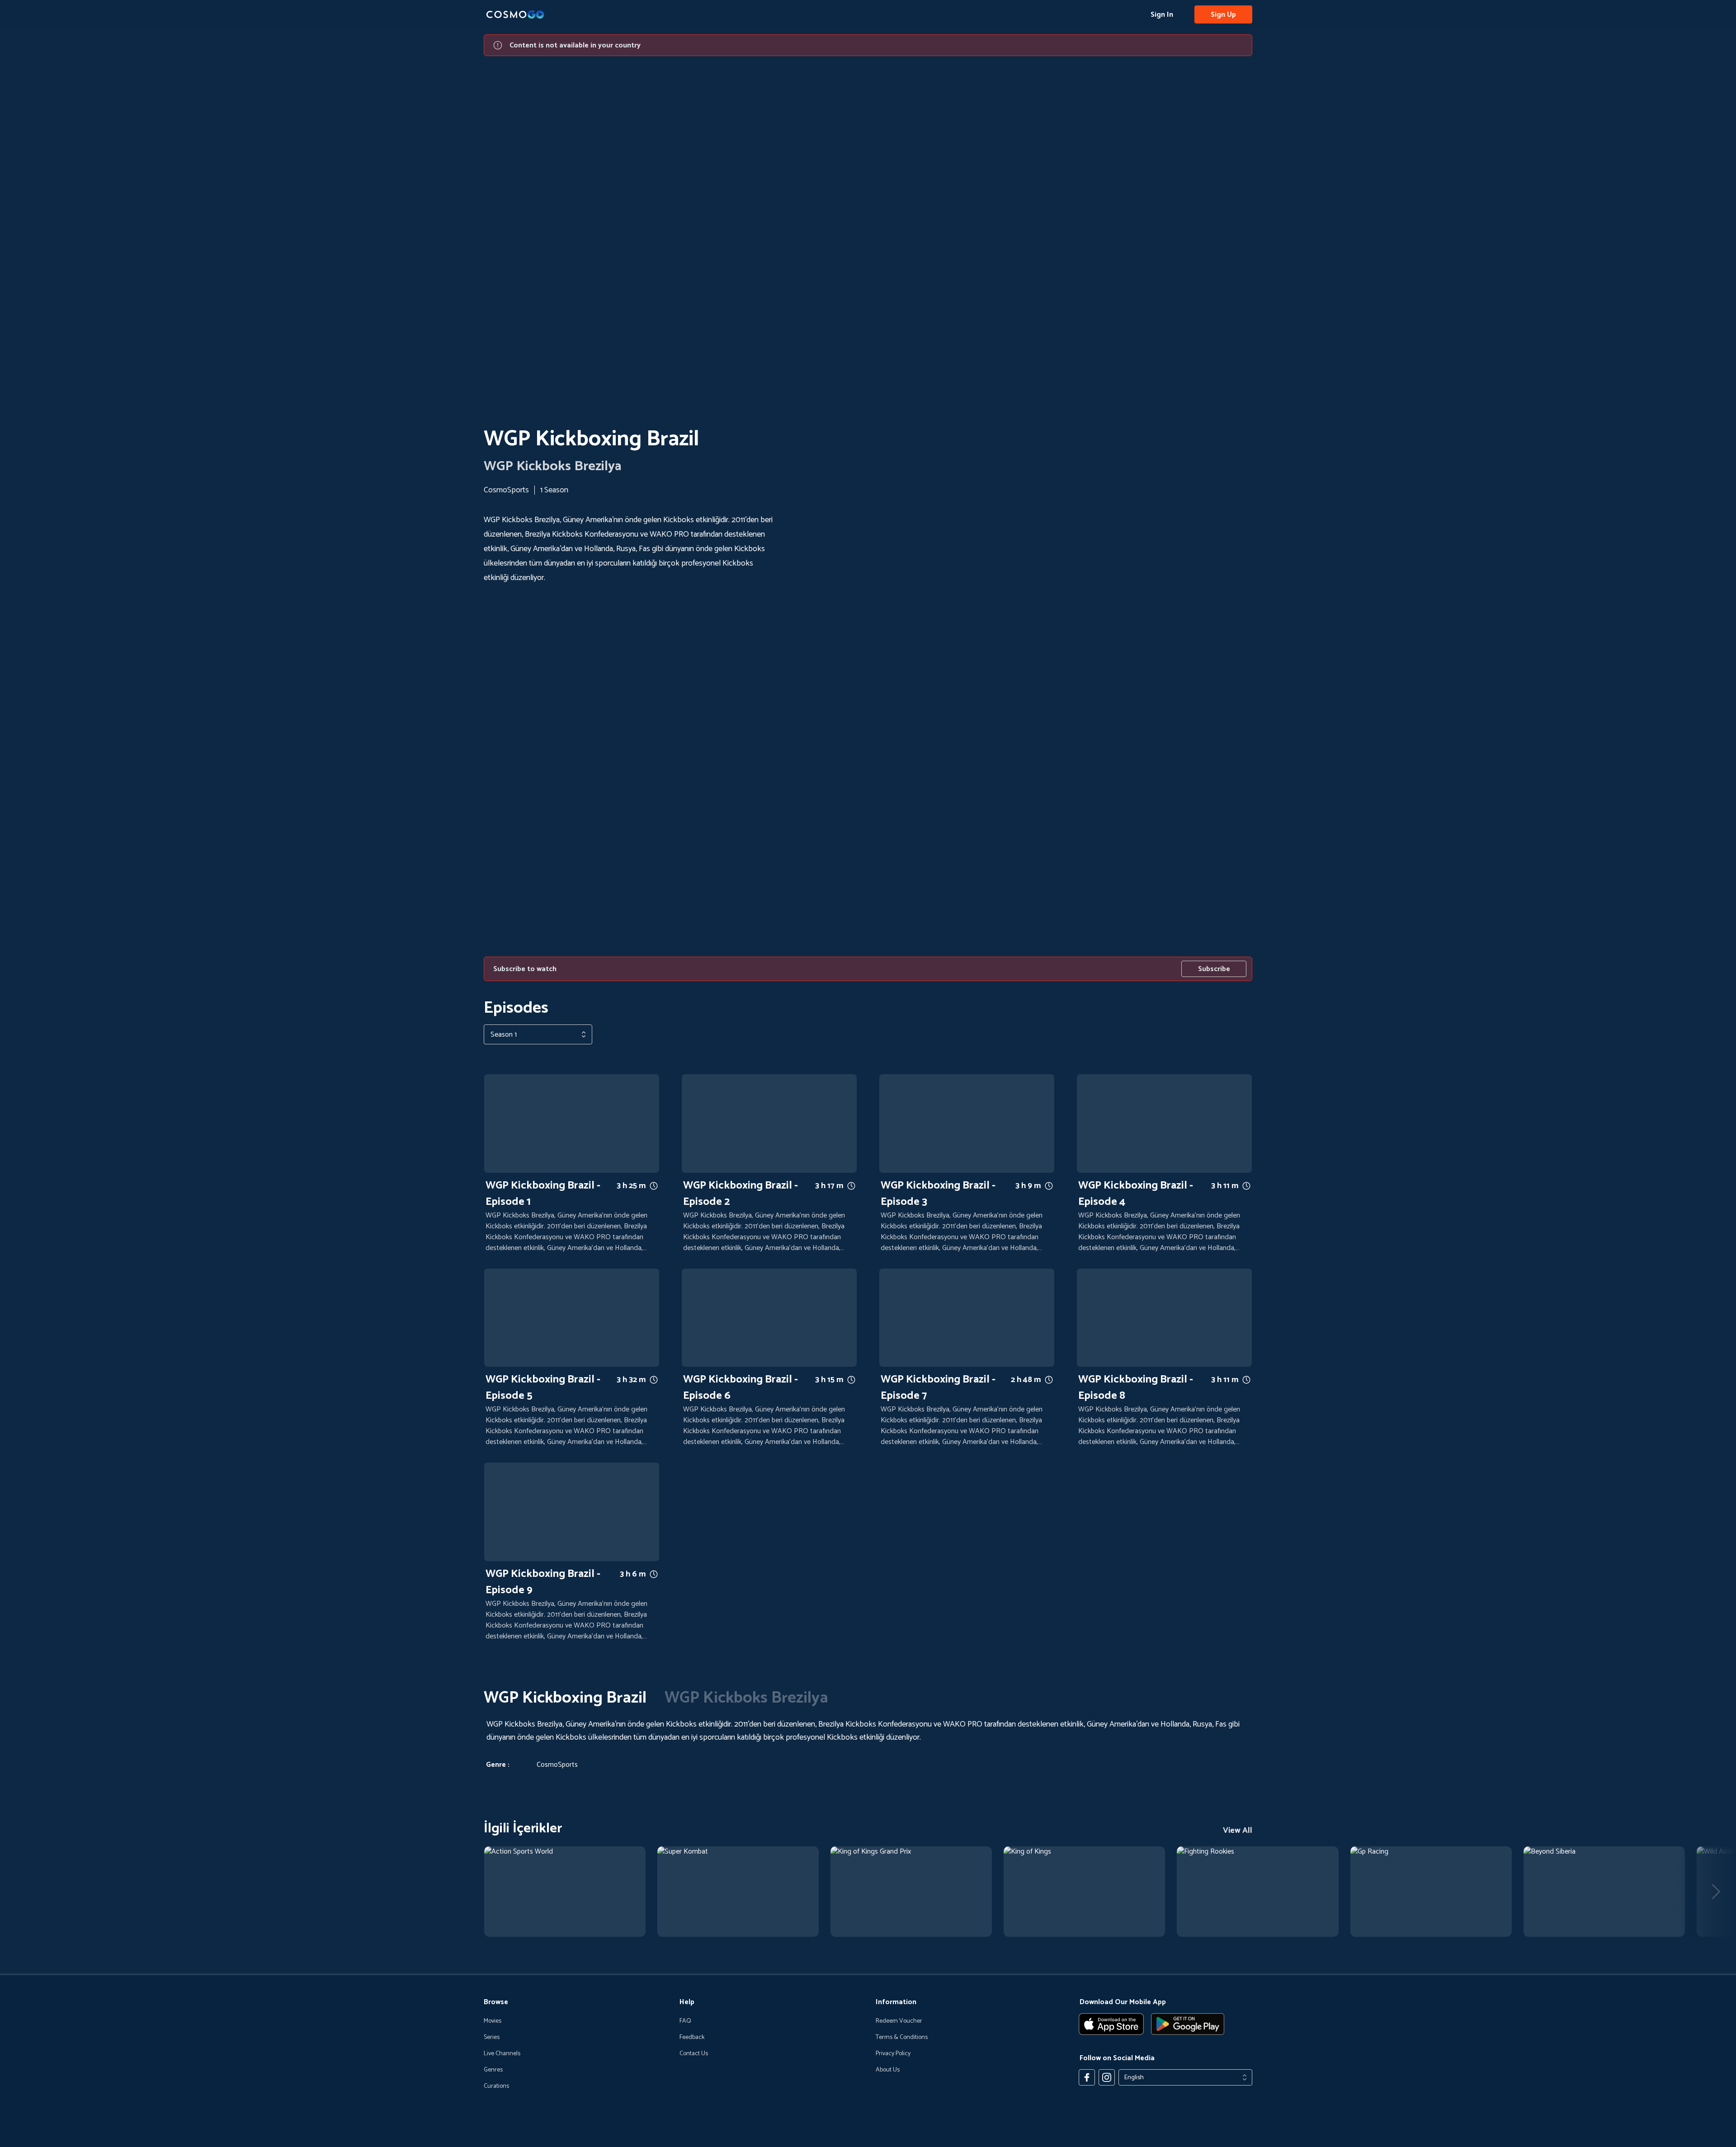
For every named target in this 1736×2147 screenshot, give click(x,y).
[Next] (1716, 1892)
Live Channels (502, 2054)
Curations (496, 2086)
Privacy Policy (893, 2054)
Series (492, 2038)
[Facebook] (1087, 2077)
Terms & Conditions (902, 2038)
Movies (493, 2021)
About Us (888, 2070)
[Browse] (565, 1892)
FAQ (685, 2021)
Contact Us (694, 2054)
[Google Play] (1188, 2024)
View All (1238, 1831)
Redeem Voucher (899, 2021)
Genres (493, 2070)
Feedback (692, 2038)
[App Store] (1111, 2024)
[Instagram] (1107, 2077)
